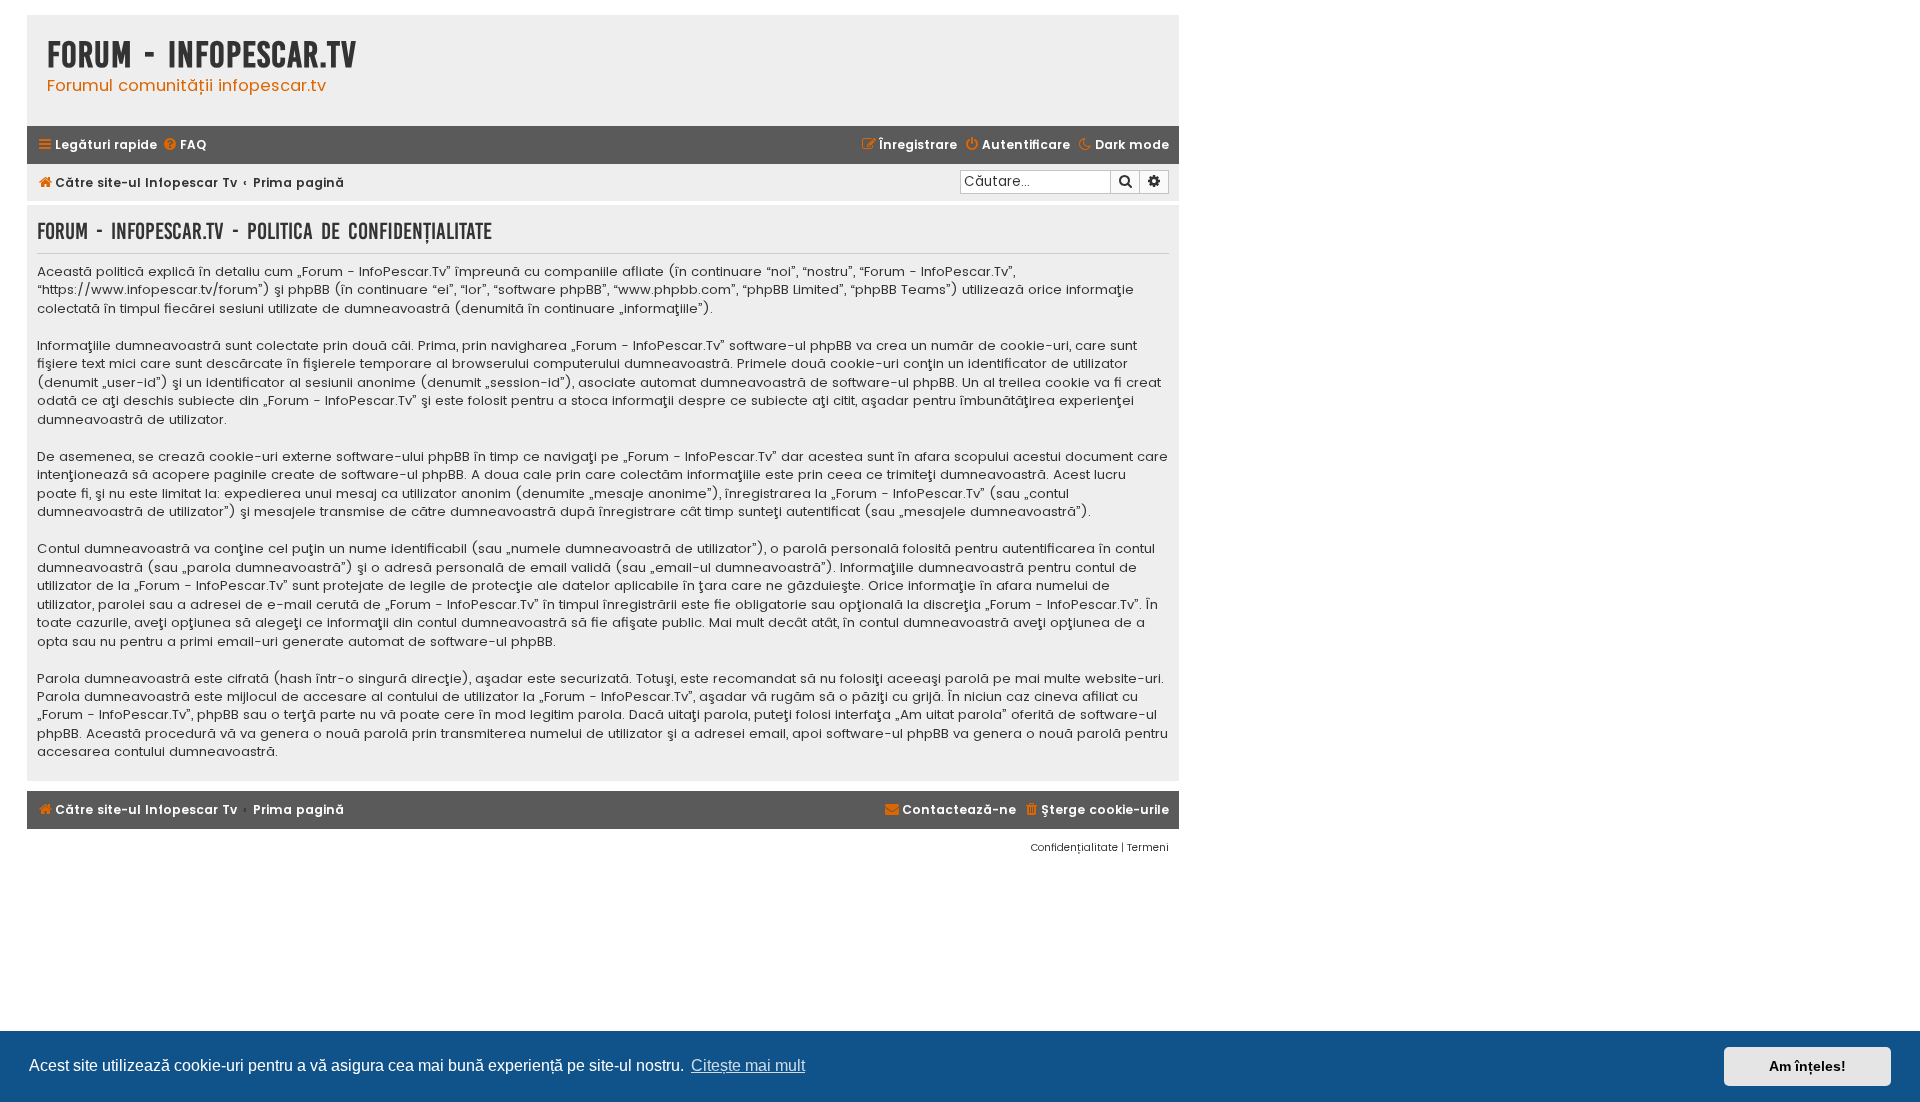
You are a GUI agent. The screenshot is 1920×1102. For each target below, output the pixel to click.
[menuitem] (184, 145)
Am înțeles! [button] (1807, 1066)
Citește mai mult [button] (748, 1065)
